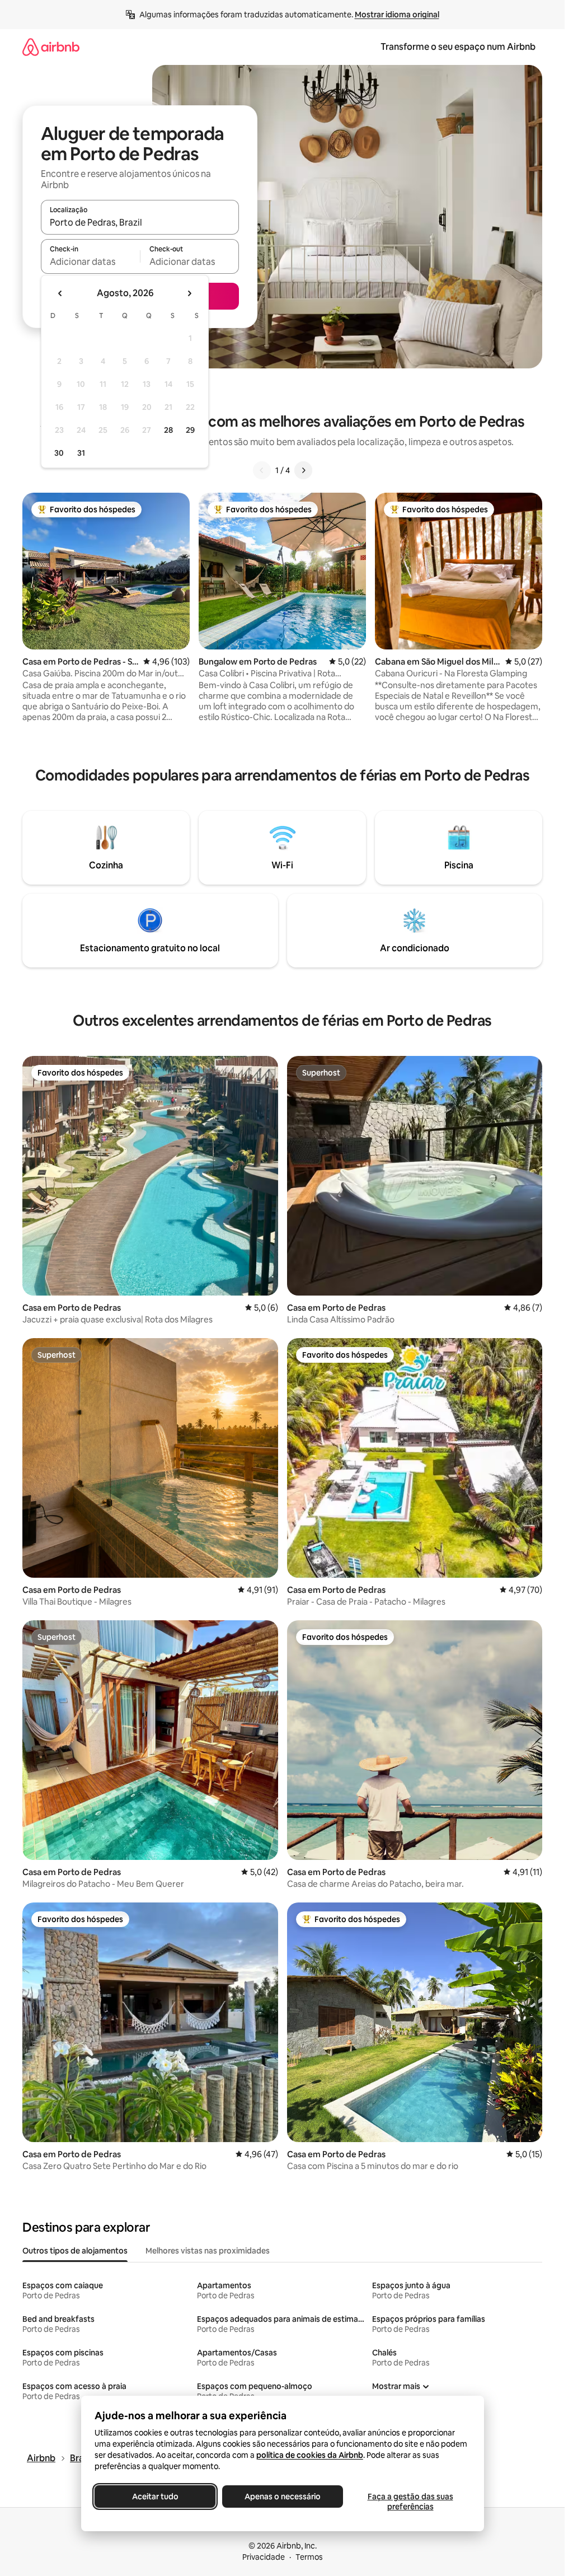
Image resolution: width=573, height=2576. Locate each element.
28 (168, 430)
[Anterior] (262, 470)
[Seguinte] (303, 470)
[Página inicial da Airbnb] (51, 47)
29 (190, 430)
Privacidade (264, 2557)
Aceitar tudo (155, 2496)
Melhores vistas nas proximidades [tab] (208, 2251)
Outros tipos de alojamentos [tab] (75, 2251)
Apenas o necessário (283, 2496)
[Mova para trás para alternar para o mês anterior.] (60, 293)
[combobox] (140, 222)
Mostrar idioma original (397, 15)
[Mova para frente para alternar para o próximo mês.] (189, 293)
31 (81, 453)
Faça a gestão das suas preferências (410, 2502)
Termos (309, 2557)
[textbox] (90, 261)
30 (59, 453)
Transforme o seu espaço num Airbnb (458, 47)
